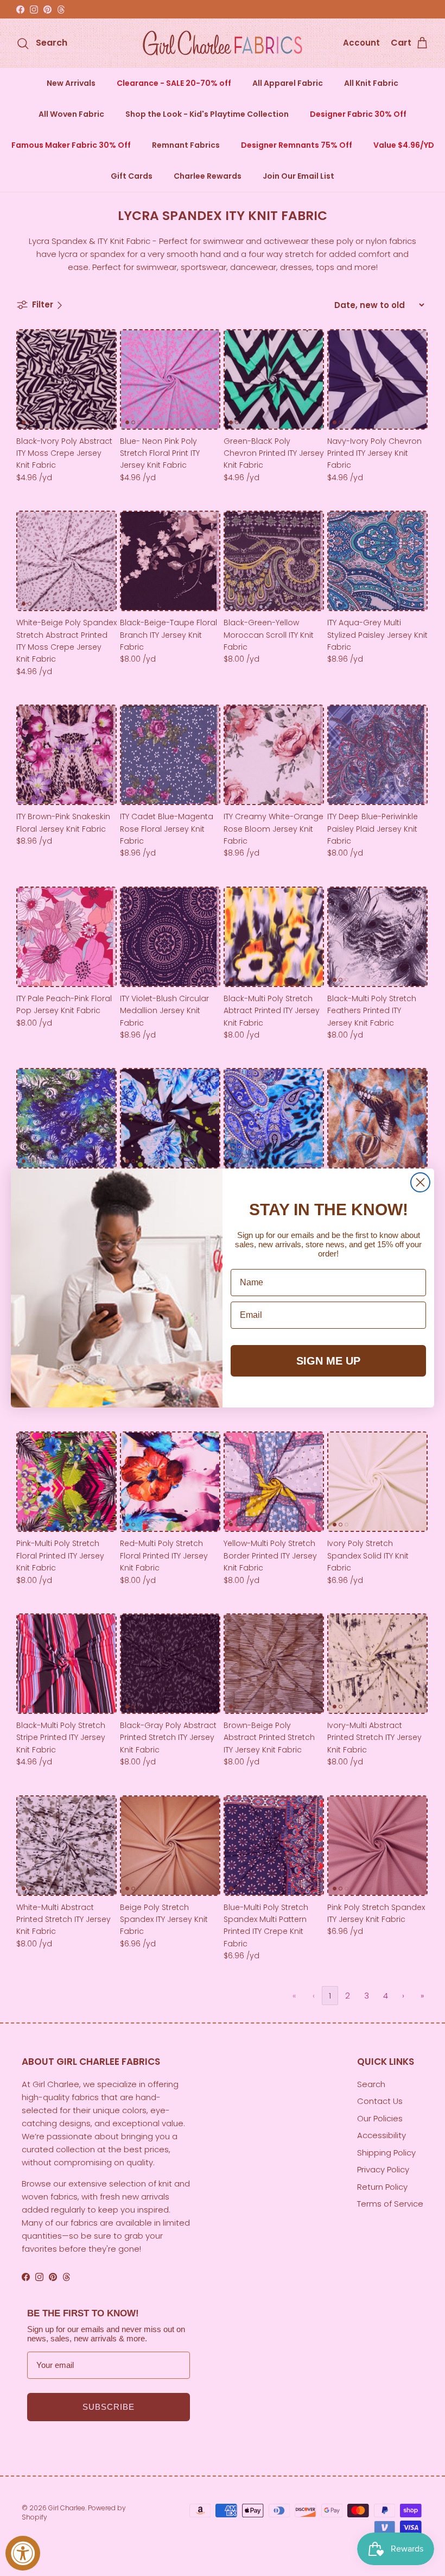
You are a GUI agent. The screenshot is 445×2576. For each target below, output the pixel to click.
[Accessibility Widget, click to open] (23, 2553)
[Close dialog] (420, 1182)
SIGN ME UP (328, 1361)
